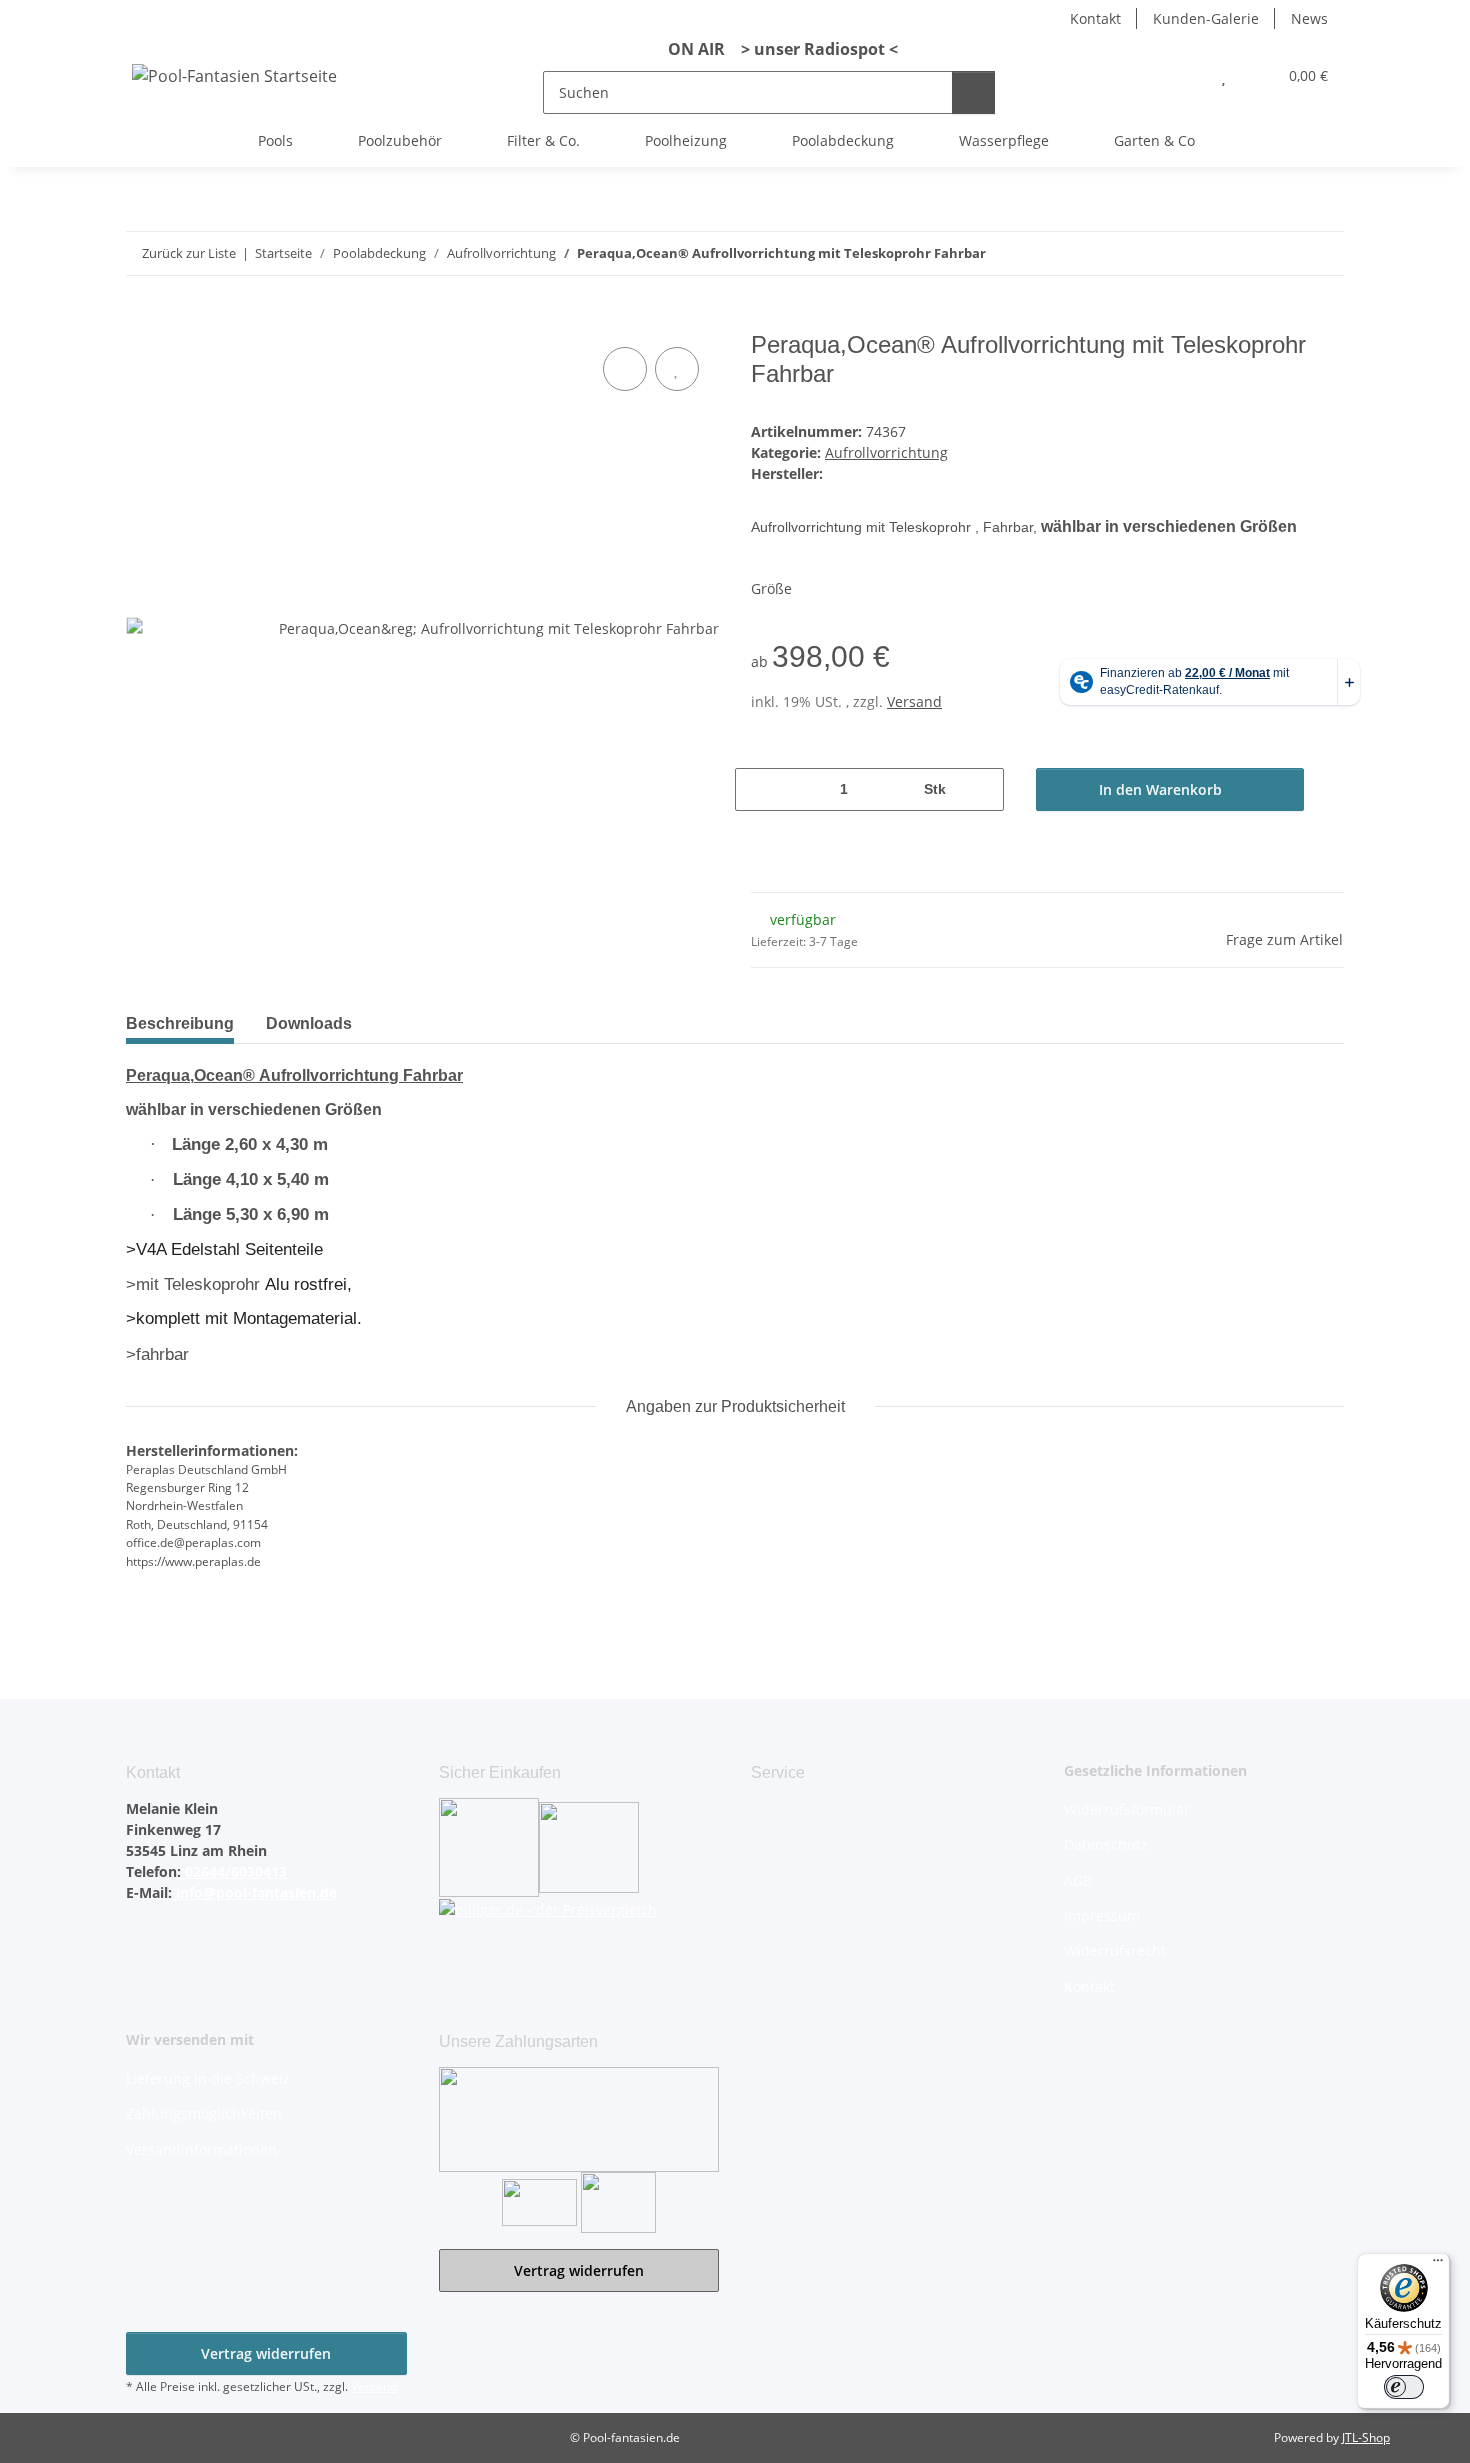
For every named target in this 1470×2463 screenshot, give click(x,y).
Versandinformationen (201, 2149)
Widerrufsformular (1127, 1809)
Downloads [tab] (309, 1023)
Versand (914, 701)
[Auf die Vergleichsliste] (625, 369)
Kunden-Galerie (1206, 18)
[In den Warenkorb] (142, 320)
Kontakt (1095, 18)
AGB (1078, 1880)
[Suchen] (973, 92)
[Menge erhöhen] (981, 789)
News (1309, 18)
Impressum (1102, 1915)
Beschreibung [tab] (180, 1023)
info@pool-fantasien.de (254, 1892)
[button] (1183, 75)
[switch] (1404, 2387)
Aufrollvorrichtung (886, 452)
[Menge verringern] (757, 789)
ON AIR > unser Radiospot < (775, 49)
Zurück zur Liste (189, 253)
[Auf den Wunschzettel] (677, 369)
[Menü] (1438, 2265)
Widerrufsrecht (1115, 1950)
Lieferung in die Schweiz (208, 2078)
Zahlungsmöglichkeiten (204, 2113)
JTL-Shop (1366, 2437)
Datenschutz (1106, 1844)
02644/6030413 (234, 1871)
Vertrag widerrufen (579, 2270)
